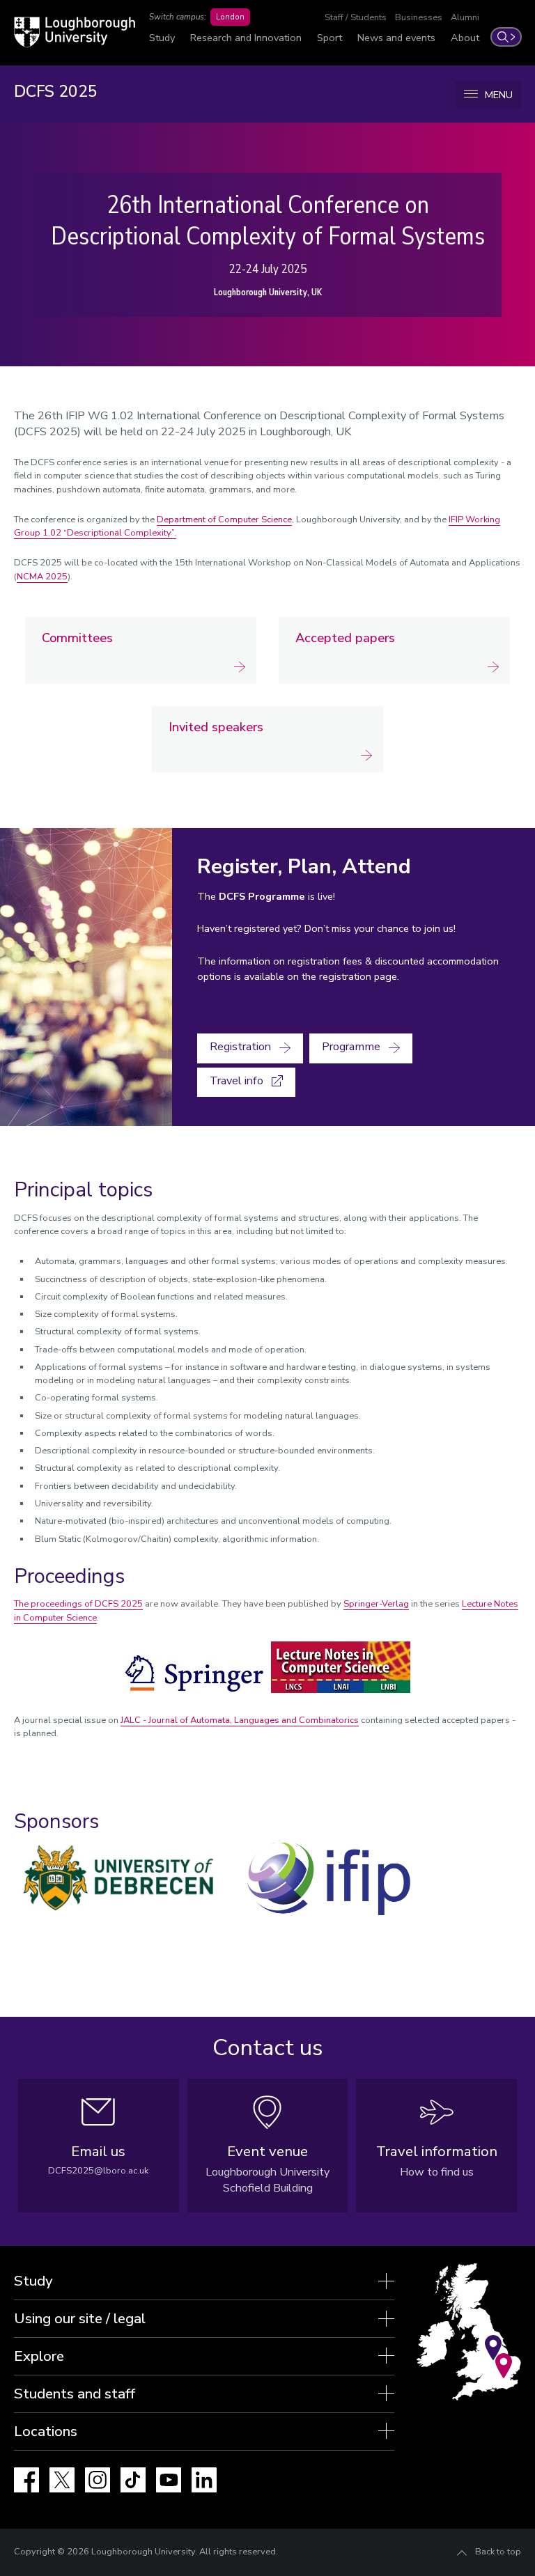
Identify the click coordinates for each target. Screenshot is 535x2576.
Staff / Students (356, 17)
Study (162, 38)
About (465, 38)
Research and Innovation (246, 38)
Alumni (465, 17)
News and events (396, 38)
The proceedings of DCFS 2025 (78, 1604)
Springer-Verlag (376, 1604)
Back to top (498, 2552)
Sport (329, 38)
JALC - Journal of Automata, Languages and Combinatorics (240, 1720)
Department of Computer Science (224, 520)
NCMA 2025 (42, 577)
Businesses (419, 17)
